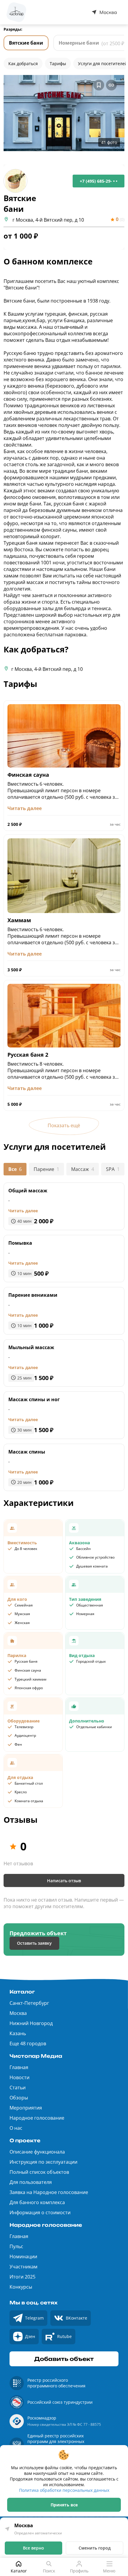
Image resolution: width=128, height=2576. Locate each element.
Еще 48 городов (28, 2043)
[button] (64, 113)
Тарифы (58, 64)
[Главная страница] (16, 12)
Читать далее (23, 1211)
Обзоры (19, 2098)
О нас (16, 2128)
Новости (19, 2077)
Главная (19, 2067)
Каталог (22, 1992)
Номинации (23, 2256)
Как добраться (23, 64)
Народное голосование (37, 2118)
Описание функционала (37, 2152)
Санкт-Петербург (29, 2003)
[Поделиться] (111, 85)
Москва (18, 2013)
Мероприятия (26, 2108)
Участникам (24, 2267)
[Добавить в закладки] (99, 85)
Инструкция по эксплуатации (43, 2162)
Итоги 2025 (22, 2277)
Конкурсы (21, 2287)
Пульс (16, 2246)
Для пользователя (31, 2182)
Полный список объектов (39, 2172)
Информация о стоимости (40, 2212)
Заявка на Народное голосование (49, 2192)
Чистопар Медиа (36, 2056)
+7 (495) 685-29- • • (99, 181)
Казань (18, 2033)
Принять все (64, 2505)
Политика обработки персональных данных (64, 2490)
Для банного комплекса (37, 2202)
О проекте (25, 2140)
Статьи (18, 2088)
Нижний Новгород (31, 2023)
